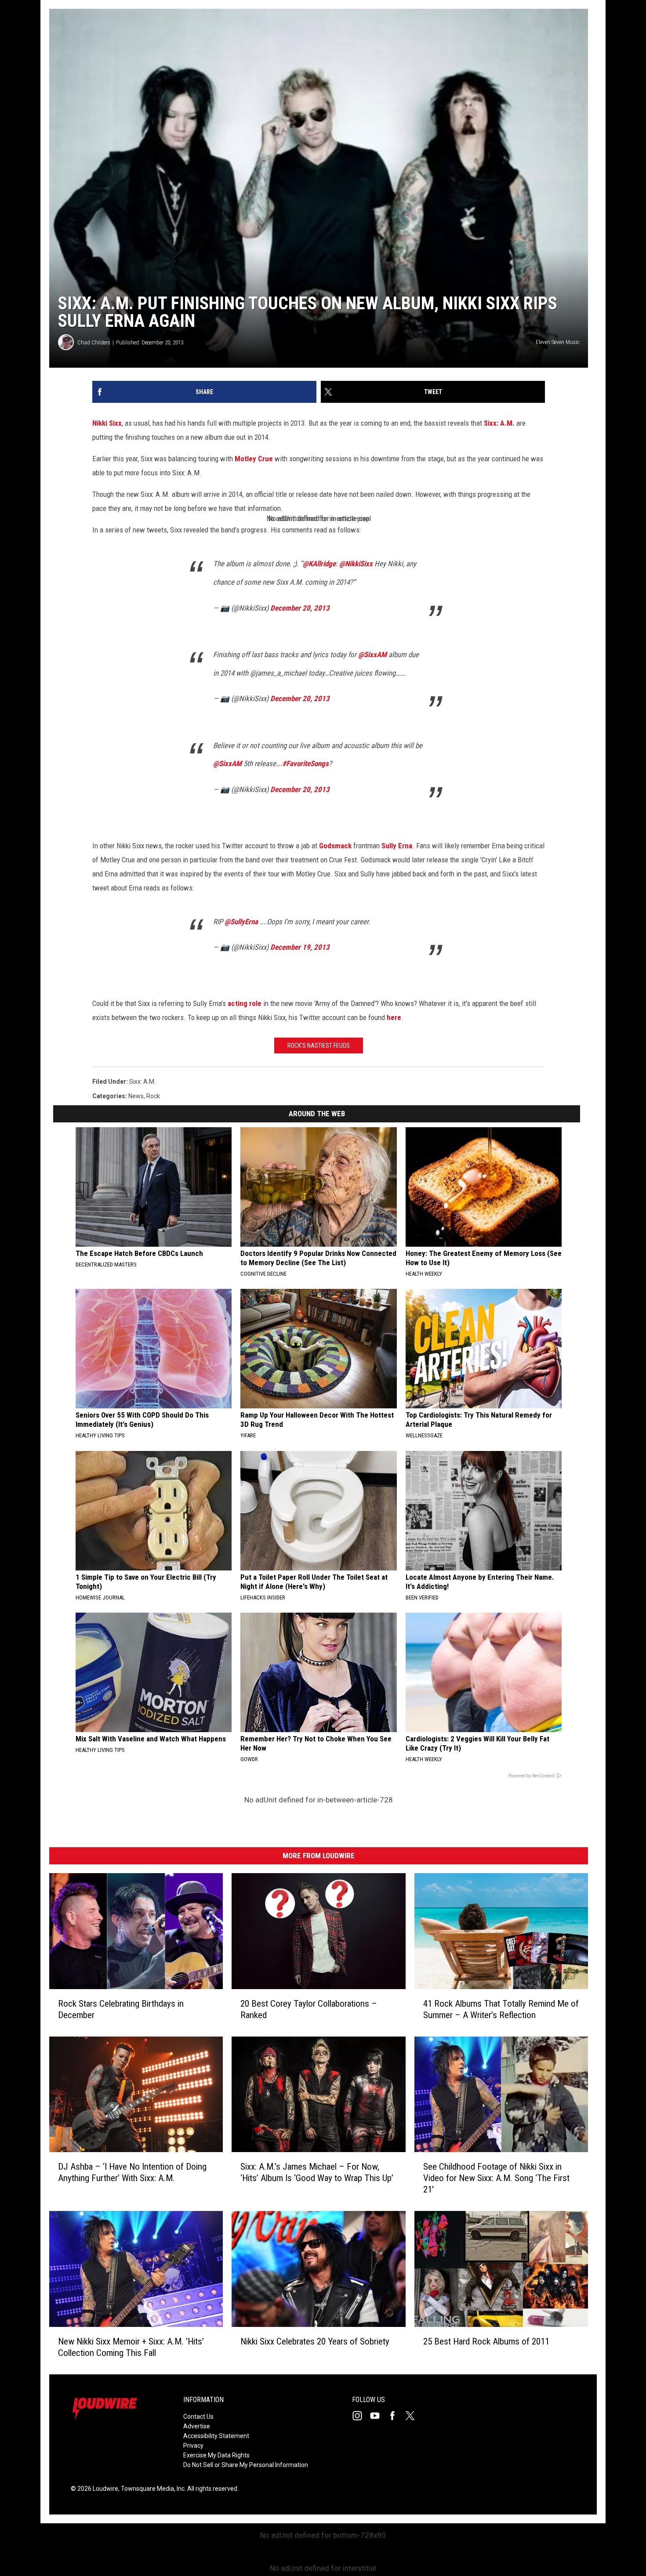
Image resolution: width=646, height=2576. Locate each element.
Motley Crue (254, 459)
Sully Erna (397, 846)
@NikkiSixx (356, 564)
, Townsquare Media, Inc (151, 2489)
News (136, 1096)
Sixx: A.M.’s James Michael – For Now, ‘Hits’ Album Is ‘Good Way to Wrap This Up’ (317, 2172)
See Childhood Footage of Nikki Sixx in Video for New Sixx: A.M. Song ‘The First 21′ (496, 2178)
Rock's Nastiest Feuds (319, 1046)
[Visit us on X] (414, 2416)
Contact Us (198, 2417)
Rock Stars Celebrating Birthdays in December (121, 2009)
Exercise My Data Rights (216, 2455)
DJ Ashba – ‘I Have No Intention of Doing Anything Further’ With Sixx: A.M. (132, 2172)
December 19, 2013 (300, 947)
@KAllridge (319, 564)
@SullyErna (241, 922)
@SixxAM (372, 655)
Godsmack (335, 846)
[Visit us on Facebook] (396, 2416)
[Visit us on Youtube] (378, 2416)
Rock (153, 1096)
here (394, 1017)
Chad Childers (94, 342)
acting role (245, 1003)
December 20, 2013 (300, 608)
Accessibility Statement (216, 2436)
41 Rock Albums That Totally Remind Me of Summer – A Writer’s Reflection (501, 2009)
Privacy (193, 2446)
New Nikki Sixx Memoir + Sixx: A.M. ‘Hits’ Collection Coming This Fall (131, 2347)
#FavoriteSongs (305, 763)
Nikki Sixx (107, 423)
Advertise (197, 2426)
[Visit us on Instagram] (361, 2416)
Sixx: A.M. (499, 423)
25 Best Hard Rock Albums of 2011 (486, 2341)
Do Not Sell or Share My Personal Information (246, 2465)
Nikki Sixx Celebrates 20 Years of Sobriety (315, 2341)
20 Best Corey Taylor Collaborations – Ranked (309, 2009)
